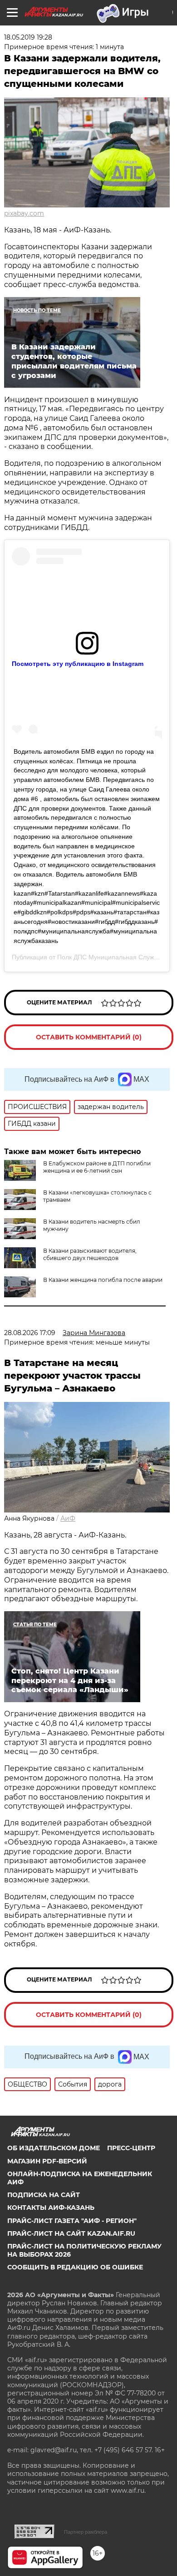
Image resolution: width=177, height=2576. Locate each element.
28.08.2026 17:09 (30, 1333)
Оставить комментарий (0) (89, 1037)
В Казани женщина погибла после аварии (103, 1280)
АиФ (68, 1518)
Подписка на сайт (44, 2195)
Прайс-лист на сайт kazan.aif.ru (71, 2233)
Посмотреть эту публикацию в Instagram (78, 664)
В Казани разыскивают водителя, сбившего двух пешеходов (90, 1254)
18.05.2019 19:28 (28, 37)
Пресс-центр (131, 2148)
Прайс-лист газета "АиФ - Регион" (72, 2221)
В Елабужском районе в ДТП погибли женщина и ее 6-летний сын (97, 1167)
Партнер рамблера (86, 2532)
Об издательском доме (54, 2148)
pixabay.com (24, 213)
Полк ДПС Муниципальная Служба (109, 957)
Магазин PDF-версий (47, 2161)
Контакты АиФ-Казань (51, 2208)
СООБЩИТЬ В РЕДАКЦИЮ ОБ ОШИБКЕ (75, 2267)
